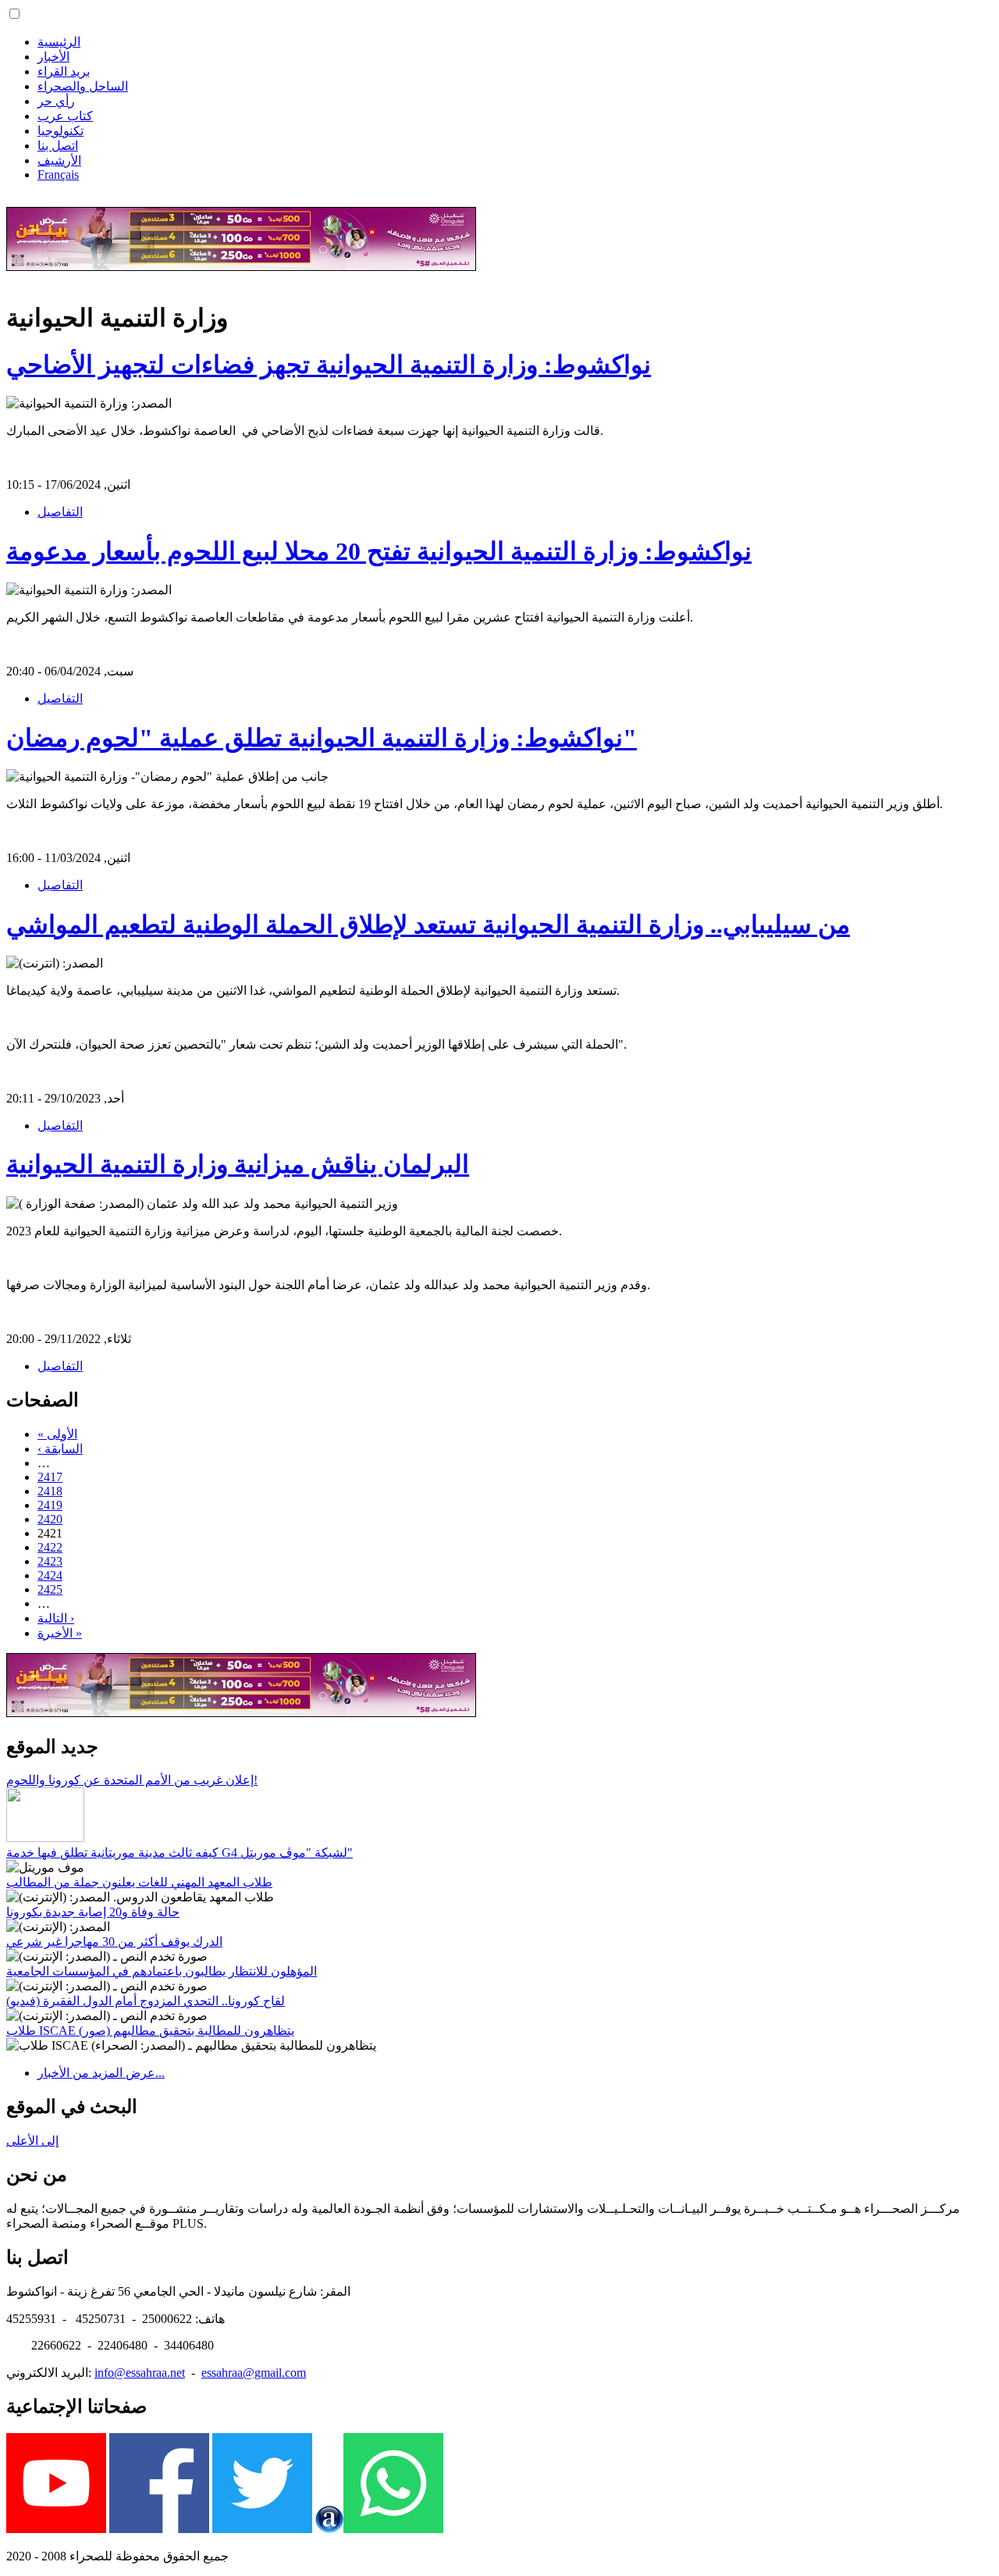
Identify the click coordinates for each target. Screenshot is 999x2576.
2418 (50, 1491)
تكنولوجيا (60, 131)
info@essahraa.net (140, 2373)
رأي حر (56, 101)
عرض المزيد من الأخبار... (101, 2073)
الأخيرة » (60, 1633)
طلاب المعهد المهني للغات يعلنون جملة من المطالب (139, 1882)
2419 (50, 1505)
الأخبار (53, 57)
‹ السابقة (60, 1449)
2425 (50, 1589)
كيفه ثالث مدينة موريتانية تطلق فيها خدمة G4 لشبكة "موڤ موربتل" (180, 1853)
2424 (50, 1575)
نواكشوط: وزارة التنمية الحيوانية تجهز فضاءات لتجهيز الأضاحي (329, 365)
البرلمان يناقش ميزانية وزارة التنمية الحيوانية (238, 1164)
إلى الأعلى (32, 2141)
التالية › (56, 1618)
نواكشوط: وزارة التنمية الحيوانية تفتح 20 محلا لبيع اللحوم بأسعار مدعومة (379, 551)
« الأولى (57, 1434)
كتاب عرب (65, 116)
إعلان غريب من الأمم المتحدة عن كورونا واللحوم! (132, 1780)
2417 (50, 1477)
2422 (50, 1547)
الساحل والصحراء (83, 86)
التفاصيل (60, 512)
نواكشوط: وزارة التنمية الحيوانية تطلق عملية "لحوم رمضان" (322, 738)
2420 (50, 1519)
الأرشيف (59, 160)
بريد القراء (64, 71)
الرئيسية (59, 42)
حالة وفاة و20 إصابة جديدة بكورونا (93, 1912)
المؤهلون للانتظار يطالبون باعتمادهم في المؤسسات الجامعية (162, 1971)
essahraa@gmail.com (254, 2373)
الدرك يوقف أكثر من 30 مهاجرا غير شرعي (114, 1942)
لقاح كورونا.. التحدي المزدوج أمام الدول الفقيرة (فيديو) (146, 2001)
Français (58, 175)
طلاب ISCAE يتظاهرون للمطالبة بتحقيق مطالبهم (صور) (150, 2031)
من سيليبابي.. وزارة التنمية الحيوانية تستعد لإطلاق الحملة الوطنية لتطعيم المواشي (428, 925)
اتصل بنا (58, 146)
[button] (14, 14)
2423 (50, 1561)
